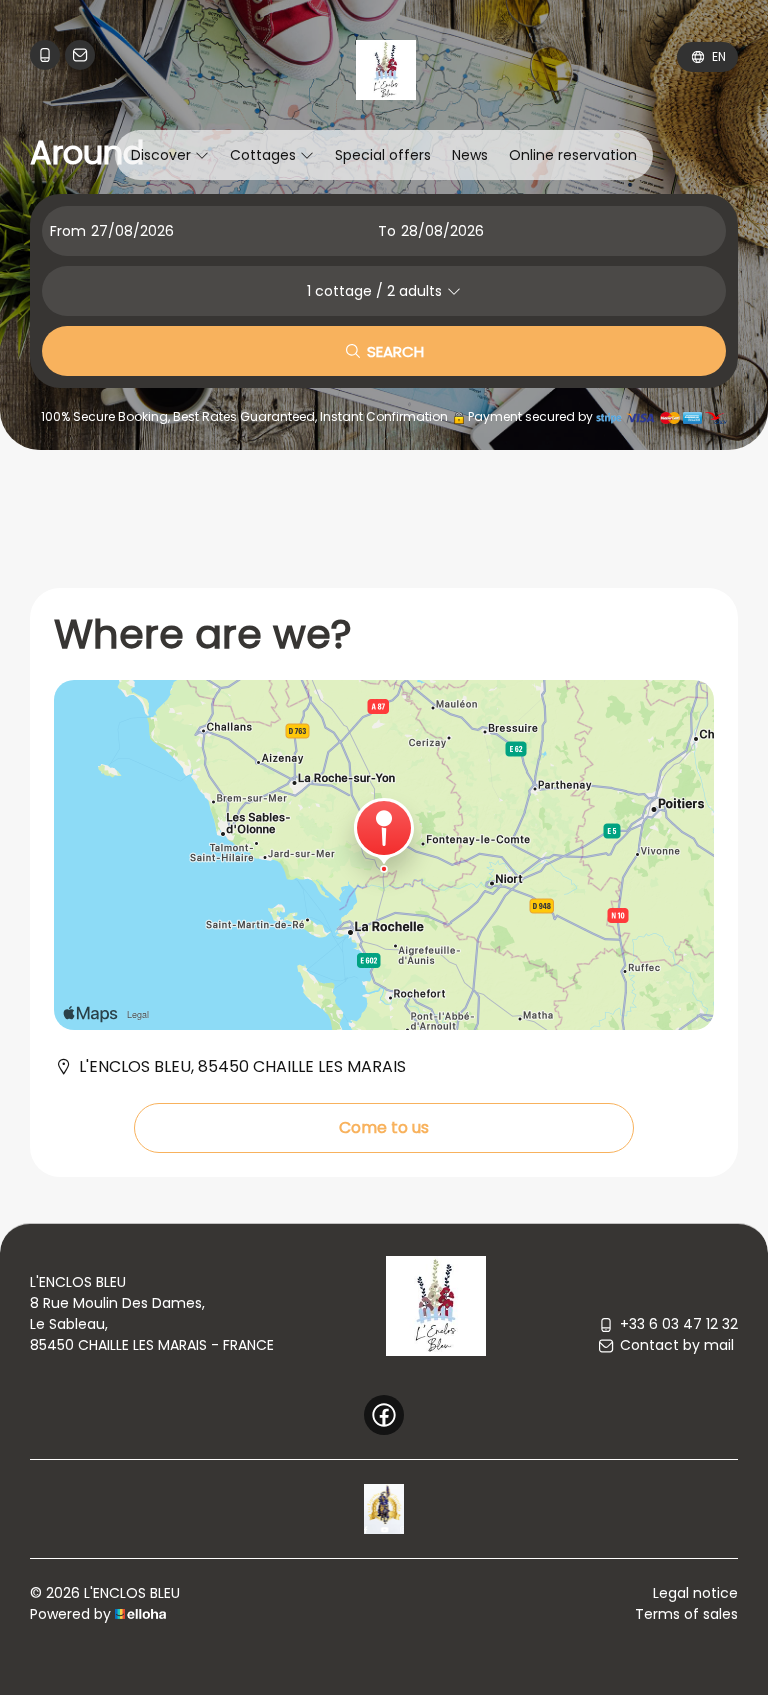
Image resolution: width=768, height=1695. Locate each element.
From (68, 231)
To (387, 231)
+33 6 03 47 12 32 (679, 1324)
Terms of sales (686, 1614)
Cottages (265, 155)
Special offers (383, 155)
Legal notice (695, 1593)
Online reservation (573, 155)
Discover (163, 155)
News (470, 155)
